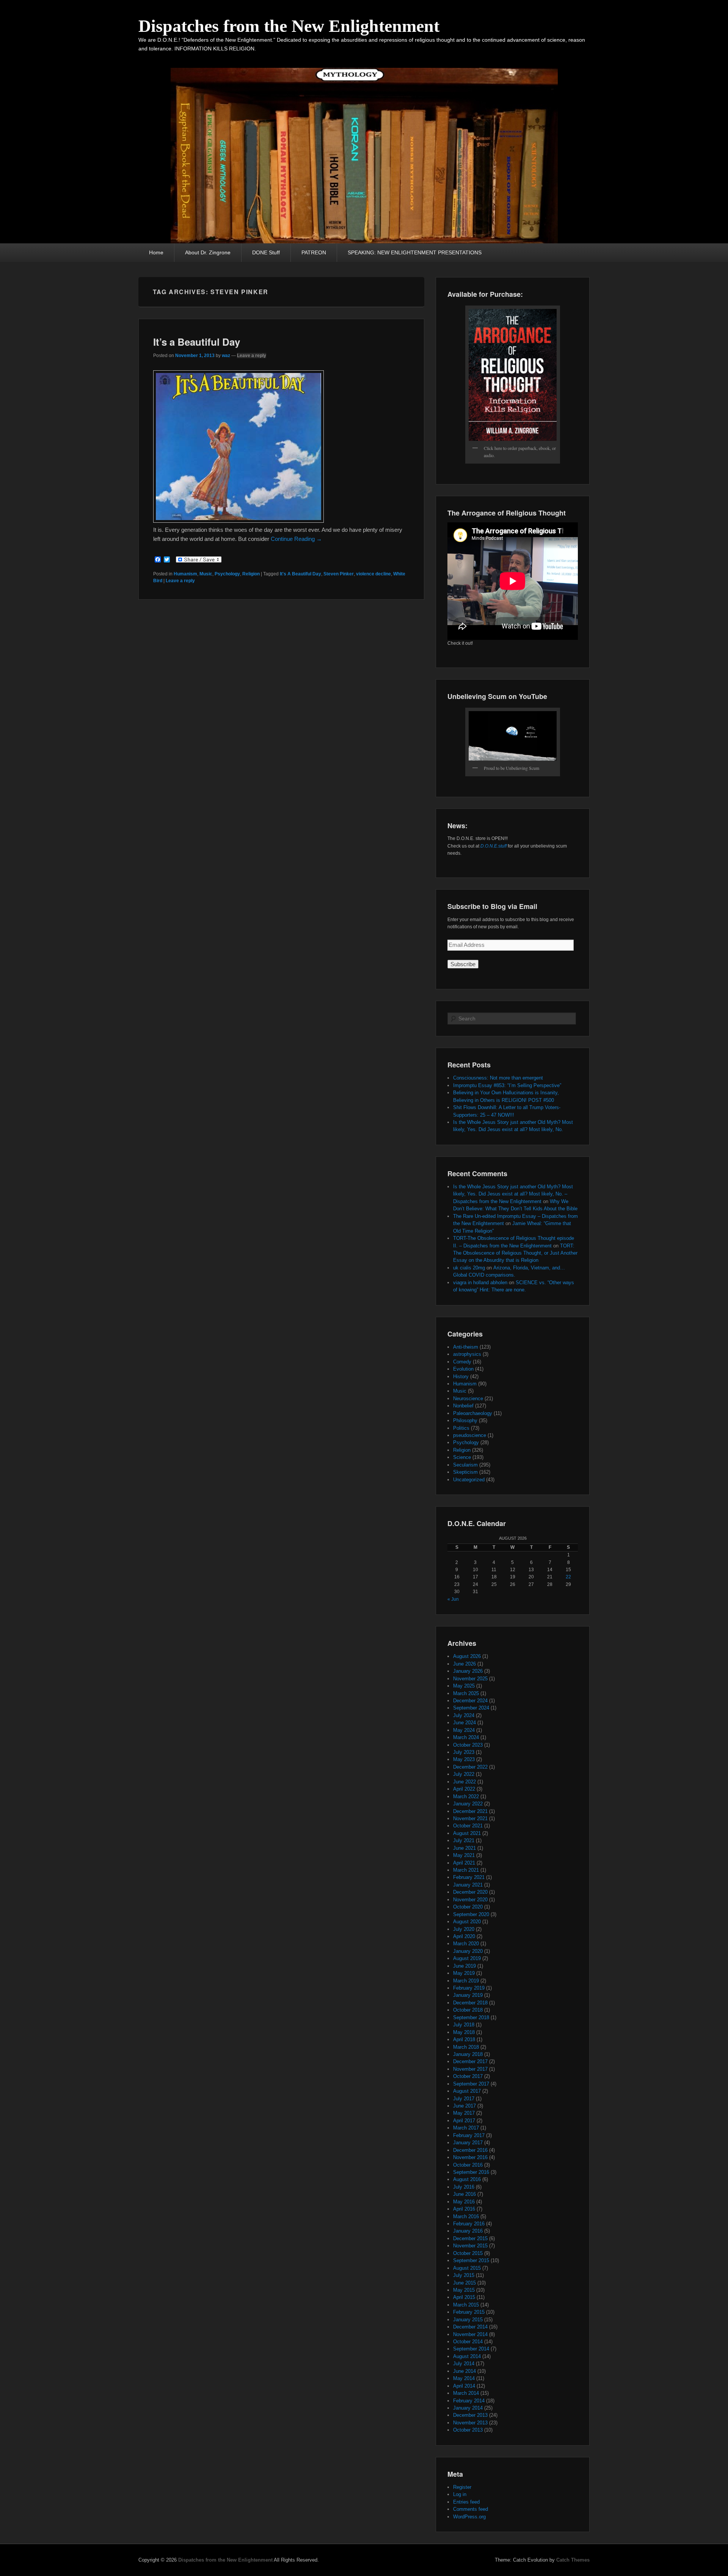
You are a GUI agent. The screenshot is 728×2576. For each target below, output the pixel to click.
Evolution (463, 1369)
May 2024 (464, 1730)
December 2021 (470, 1811)
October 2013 (468, 2430)
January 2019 (468, 1995)
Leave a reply (252, 356)
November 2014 (470, 2334)
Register (462, 2487)
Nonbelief (463, 1406)
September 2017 (471, 2084)
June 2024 (464, 1723)
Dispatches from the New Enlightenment (289, 26)
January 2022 (468, 1804)
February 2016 (469, 2224)
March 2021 (466, 1870)
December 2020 (470, 1892)
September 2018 (471, 2017)
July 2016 (464, 2187)
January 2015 (468, 2320)
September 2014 (471, 2349)
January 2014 (468, 2408)
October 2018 (468, 2010)
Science (462, 1457)
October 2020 (468, 1907)
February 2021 (469, 1877)
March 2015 (466, 2305)
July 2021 (464, 1840)
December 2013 (470, 2415)
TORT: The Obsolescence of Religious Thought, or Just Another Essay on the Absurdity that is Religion (515, 1253)
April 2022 (464, 1789)
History (461, 1377)
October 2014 (468, 2342)
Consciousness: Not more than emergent (498, 1078)
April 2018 (464, 2039)
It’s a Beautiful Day (197, 342)
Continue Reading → (296, 539)
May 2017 (464, 2113)
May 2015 (464, 2290)
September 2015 (471, 2260)
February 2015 (469, 2312)
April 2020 (464, 1936)
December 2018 (470, 2003)
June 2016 (464, 2194)
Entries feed (466, 2502)
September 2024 (471, 1708)
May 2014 (464, 2378)
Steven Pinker (339, 574)
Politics (461, 1428)
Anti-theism (466, 1347)
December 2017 (470, 2061)
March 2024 (466, 1737)
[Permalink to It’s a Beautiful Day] (238, 521)
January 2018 (468, 2054)
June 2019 (464, 1966)
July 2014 (464, 2364)
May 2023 (464, 1759)
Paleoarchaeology (473, 1413)
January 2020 (468, 1951)
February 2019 (469, 1988)
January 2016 (468, 2231)
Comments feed (471, 2509)
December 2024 (470, 1701)
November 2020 (470, 1900)
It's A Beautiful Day (300, 574)
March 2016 (466, 2216)
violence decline (373, 574)
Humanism (185, 574)
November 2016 (470, 2157)
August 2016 (467, 2179)
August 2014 (467, 2356)
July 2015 (464, 2275)
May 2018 (464, 2032)
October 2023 (468, 1745)
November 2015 (470, 2246)
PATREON (314, 252)
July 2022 (464, 1774)
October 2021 (468, 1826)
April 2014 (464, 2386)
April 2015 (464, 2297)
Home (156, 252)
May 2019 (464, 1973)
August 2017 (467, 2091)
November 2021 (470, 1818)
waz (226, 356)
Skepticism (465, 1472)
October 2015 (468, 2253)
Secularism (465, 1465)
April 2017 (464, 2121)
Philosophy (465, 1420)
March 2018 (466, 2047)
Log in (460, 2494)
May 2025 (464, 1686)
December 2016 (470, 2150)
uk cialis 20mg (469, 1268)
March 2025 (466, 1693)
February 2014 (469, 2401)
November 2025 (470, 1679)
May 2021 (464, 1855)
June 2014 (464, 2371)
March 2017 (466, 2128)
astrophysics (467, 1354)
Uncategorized (469, 1480)
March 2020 (466, 1944)
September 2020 (471, 1914)
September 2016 (471, 2172)
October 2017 (468, 2076)
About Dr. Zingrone (208, 252)
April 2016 (464, 2209)
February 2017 (469, 2135)
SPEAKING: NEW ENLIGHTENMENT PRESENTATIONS (415, 252)
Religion (251, 574)
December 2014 (470, 2327)
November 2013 (470, 2423)
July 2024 (464, 1715)
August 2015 (467, 2268)
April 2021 (464, 1863)
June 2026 (464, 1664)
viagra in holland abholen (480, 1283)
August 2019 (467, 1958)
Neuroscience (468, 1398)
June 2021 (464, 1848)
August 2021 (467, 1833)
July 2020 (464, 1929)
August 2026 (467, 1656)
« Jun (453, 1599)
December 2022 (470, 1767)
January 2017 (468, 2143)
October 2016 (468, 2165)
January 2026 (468, 1671)
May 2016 (464, 2202)
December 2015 (470, 2238)
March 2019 (466, 1981)
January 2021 (468, 1885)
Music (206, 574)
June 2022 (464, 1782)
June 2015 (464, 2283)
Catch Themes (573, 2560)
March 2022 (466, 1796)
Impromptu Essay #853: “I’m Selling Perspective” (507, 1085)
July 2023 (464, 1752)
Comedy (462, 1362)
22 (568, 1577)
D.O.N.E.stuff (493, 846)
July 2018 (464, 2025)
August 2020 (467, 1922)
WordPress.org (469, 2517)
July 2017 (464, 2099)
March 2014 (466, 2393)
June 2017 (464, 2106)
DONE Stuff (266, 252)
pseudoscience (470, 1435)
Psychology (227, 574)
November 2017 (470, 2069)
